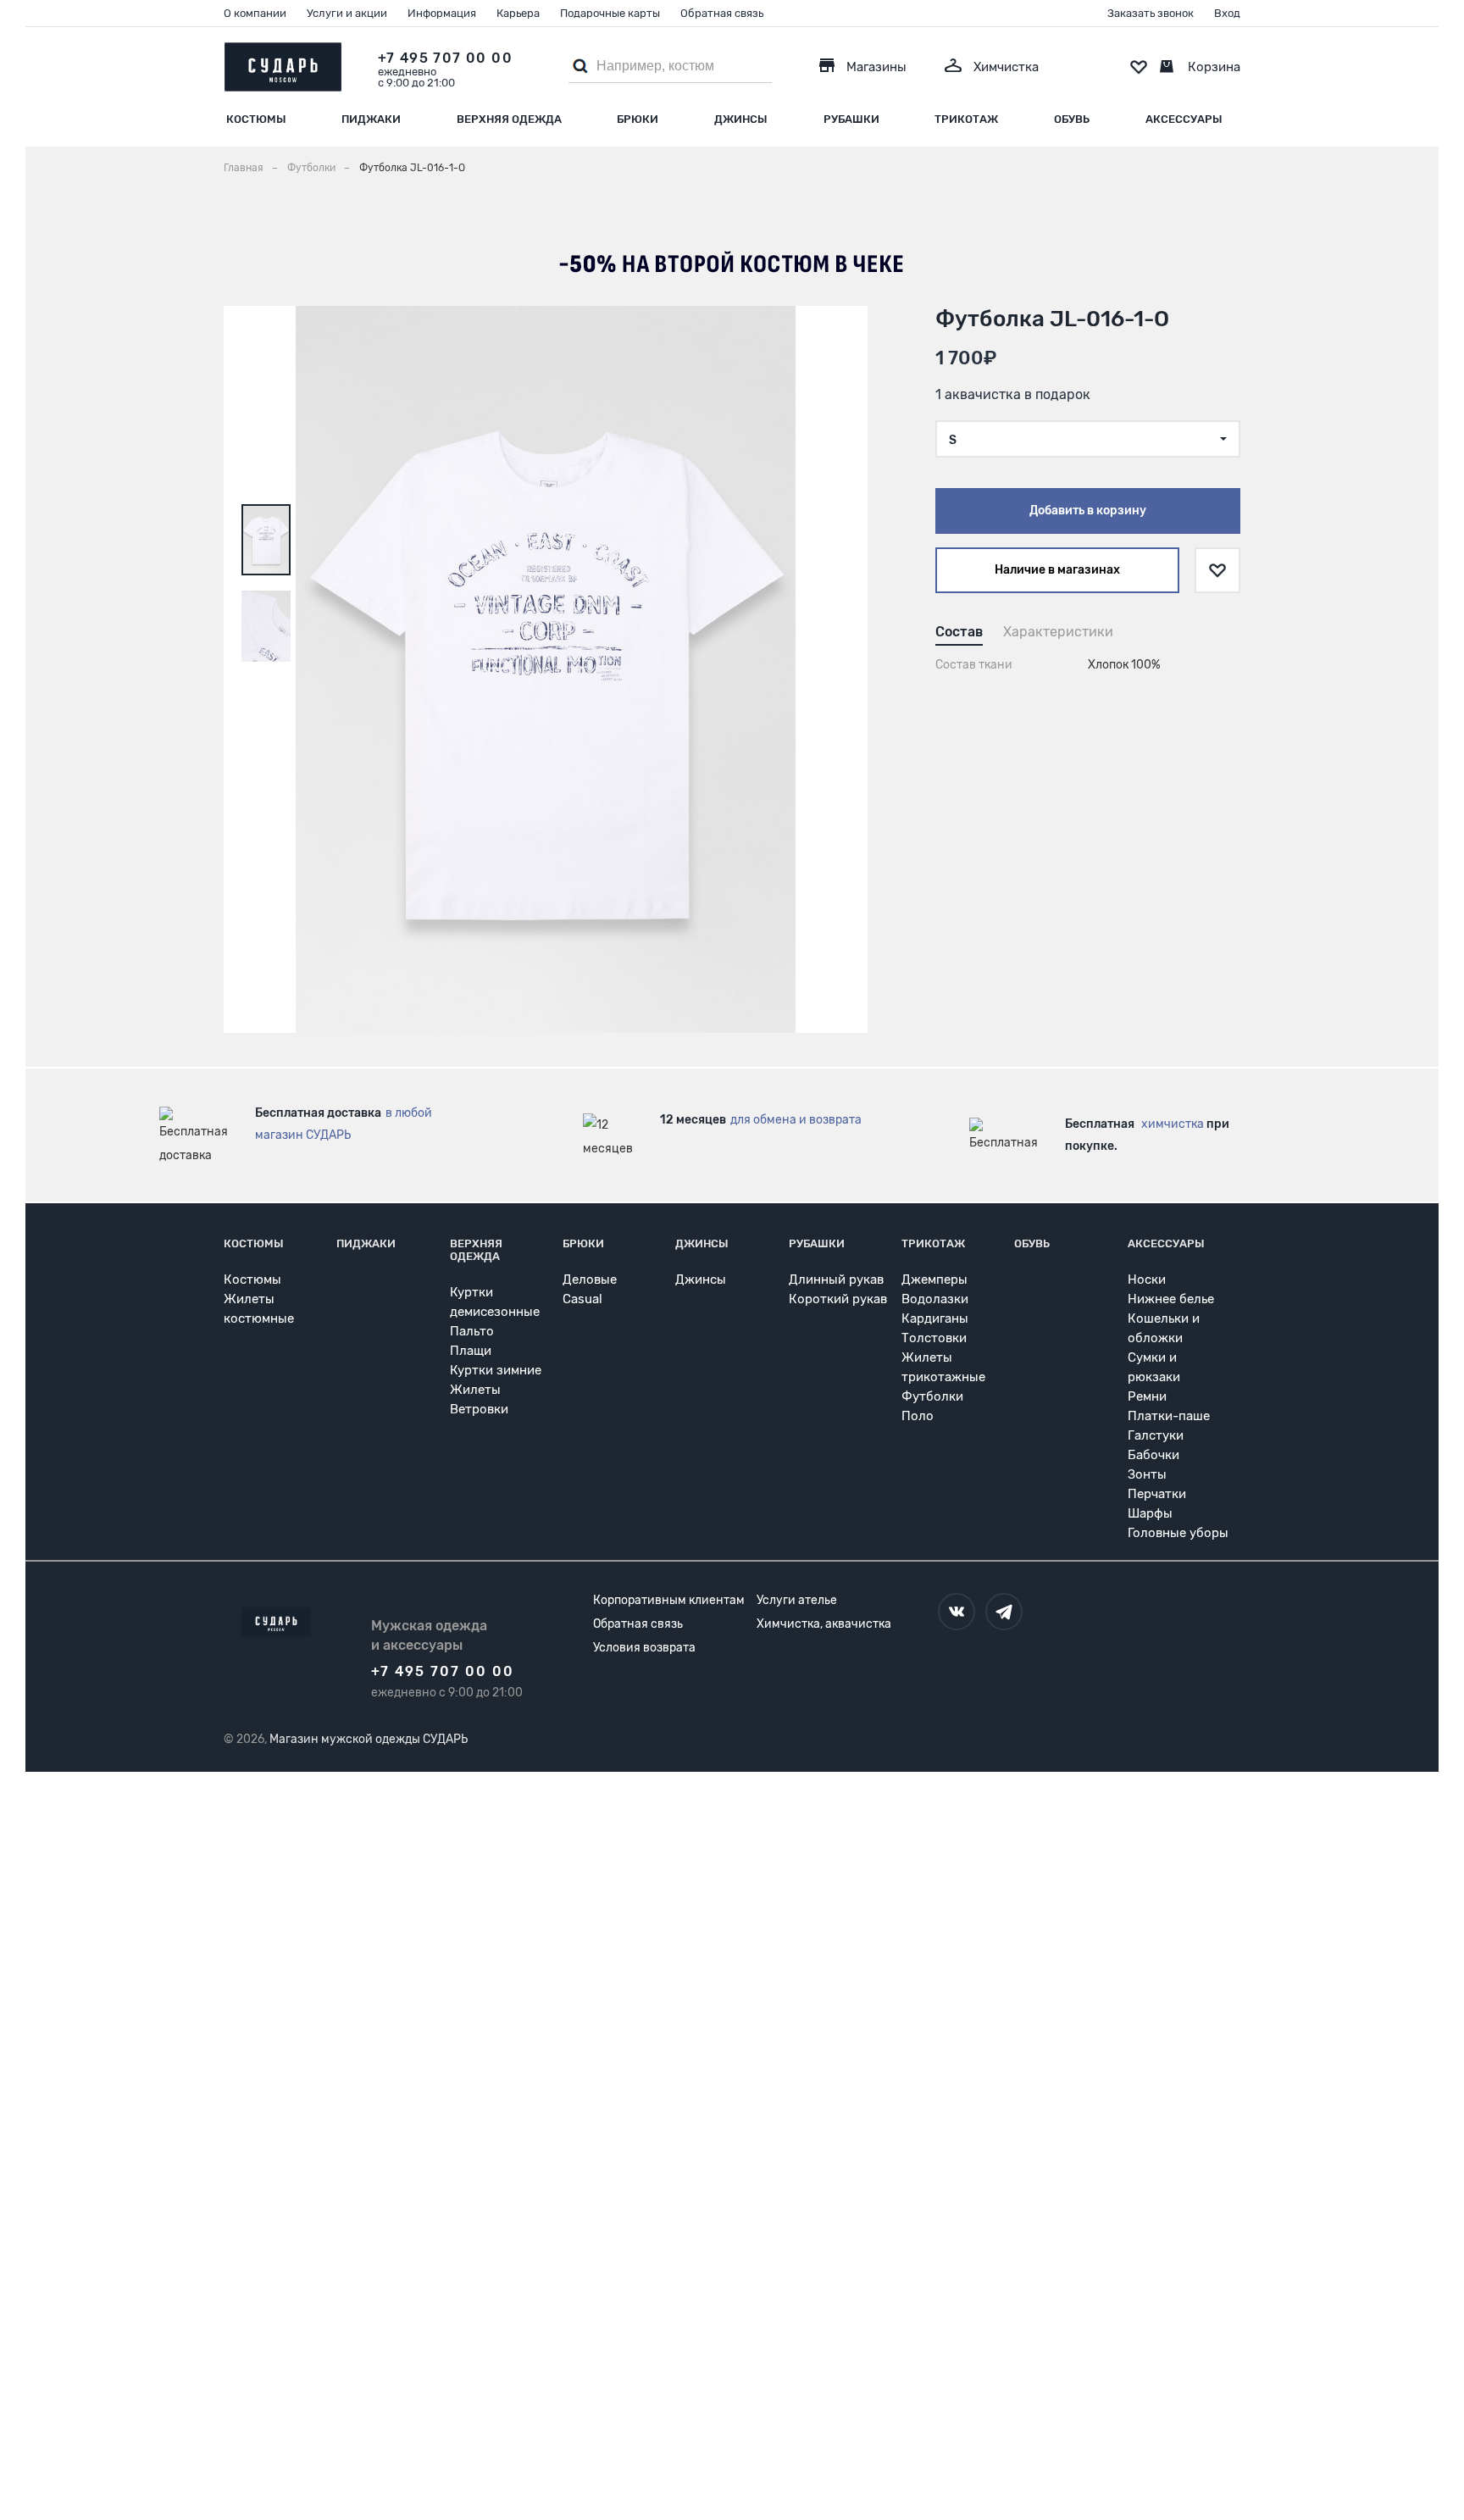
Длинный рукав (836, 1279)
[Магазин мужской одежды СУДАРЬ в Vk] (957, 1612)
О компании (255, 13)
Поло (918, 1416)
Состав (959, 632)
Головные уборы (1178, 1533)
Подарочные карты (610, 13)
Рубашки (851, 119)
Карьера (518, 13)
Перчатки (1157, 1494)
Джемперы (934, 1279)
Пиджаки (371, 119)
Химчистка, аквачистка (824, 1624)
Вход (1227, 13)
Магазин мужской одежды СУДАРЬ (369, 1739)
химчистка (1173, 1124)
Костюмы (256, 119)
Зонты (1147, 1474)
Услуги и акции (347, 13)
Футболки (932, 1396)
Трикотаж (966, 119)
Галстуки (1156, 1435)
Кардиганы (935, 1318)
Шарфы (1150, 1513)
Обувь (1072, 119)
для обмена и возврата (796, 1120)
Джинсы (741, 119)
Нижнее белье (1171, 1299)
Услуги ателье (797, 1600)
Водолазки (935, 1299)
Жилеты (475, 1390)
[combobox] (1088, 439)
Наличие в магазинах (1057, 570)
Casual (582, 1299)
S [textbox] (953, 440)
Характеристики (1058, 632)
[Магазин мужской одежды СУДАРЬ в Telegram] (1004, 1612)
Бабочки (1153, 1455)
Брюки (638, 119)
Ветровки (479, 1409)
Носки (1147, 1279)
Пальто (472, 1331)
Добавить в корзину (1088, 511)
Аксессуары (1184, 119)
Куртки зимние (496, 1370)
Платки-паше (1169, 1416)
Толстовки (934, 1338)
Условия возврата (644, 1648)
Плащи (471, 1351)
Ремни (1147, 1396)
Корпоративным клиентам (669, 1600)
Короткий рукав (838, 1299)
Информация (442, 13)
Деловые (590, 1279)
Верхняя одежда (509, 119)
